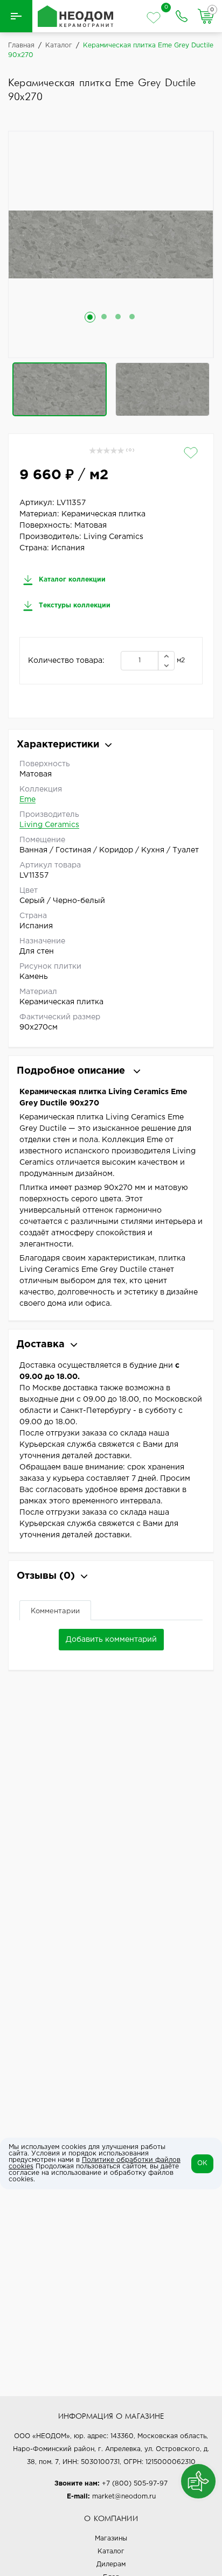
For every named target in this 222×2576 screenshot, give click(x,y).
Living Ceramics (49, 825)
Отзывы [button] (46, 1576)
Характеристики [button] (58, 745)
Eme (27, 800)
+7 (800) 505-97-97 (135, 2484)
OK (202, 2163)
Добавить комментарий (111, 1640)
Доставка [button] (41, 1345)
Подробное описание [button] (72, 1071)
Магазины (111, 2539)
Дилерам (111, 2564)
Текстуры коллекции (74, 605)
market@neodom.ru (124, 2497)
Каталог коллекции (71, 580)
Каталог (111, 2551)
